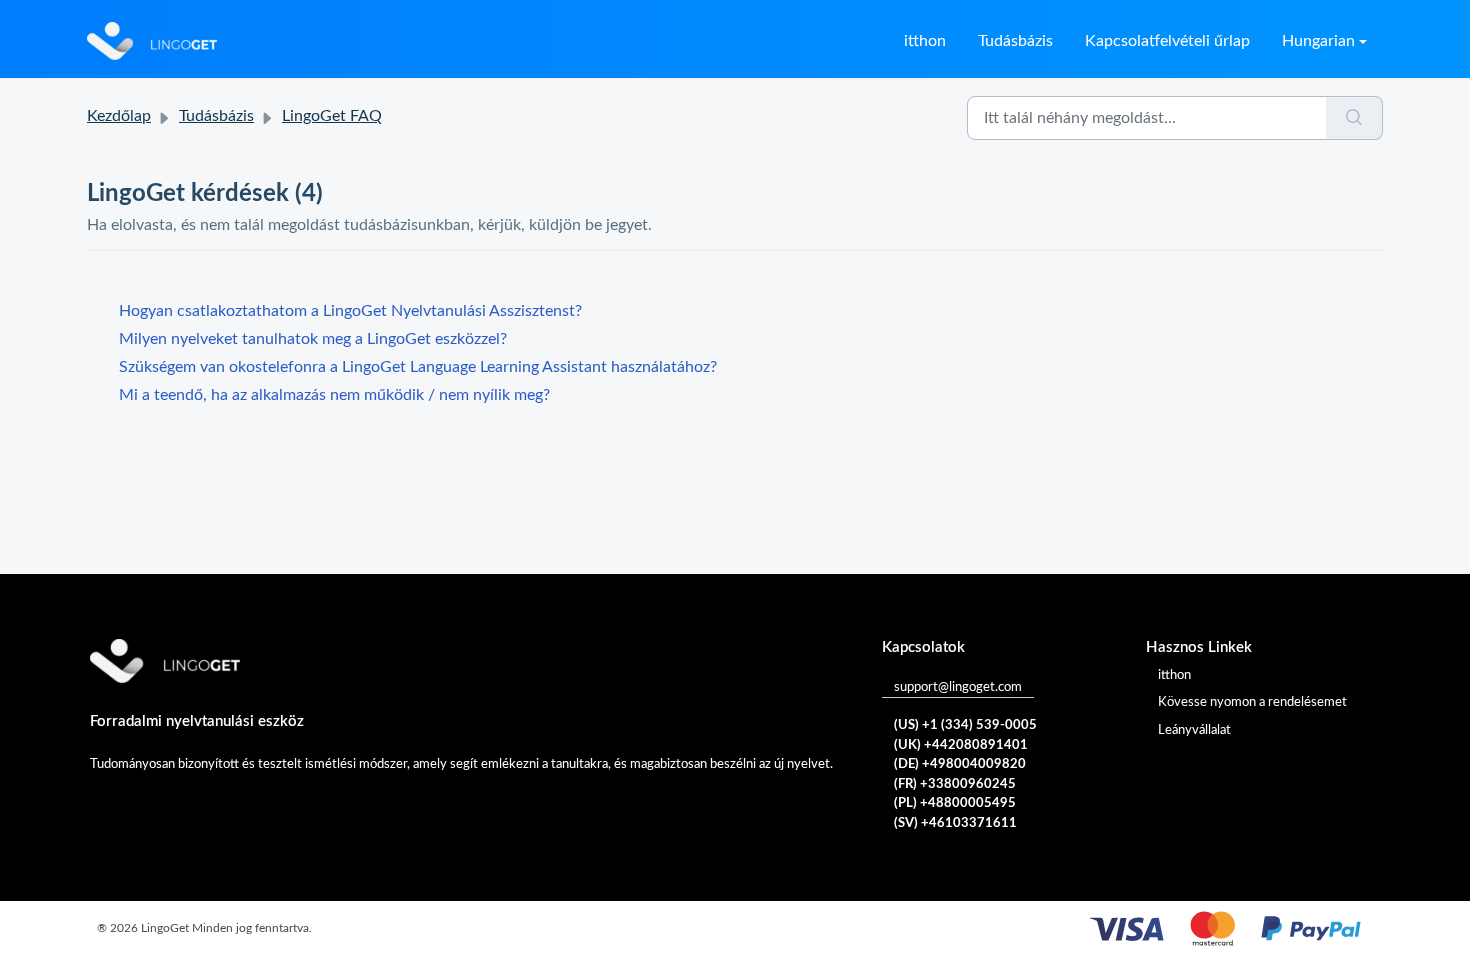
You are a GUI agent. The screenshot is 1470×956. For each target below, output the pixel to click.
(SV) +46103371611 (955, 823)
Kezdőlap (119, 116)
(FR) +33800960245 (955, 784)
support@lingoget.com (958, 687)
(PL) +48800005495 (955, 803)
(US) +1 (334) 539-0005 (965, 725)
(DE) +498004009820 (960, 764)
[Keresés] (1354, 118)
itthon (925, 41)
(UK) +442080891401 (961, 745)
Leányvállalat (1194, 730)
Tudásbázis (1015, 41)
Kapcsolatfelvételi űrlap (1167, 41)
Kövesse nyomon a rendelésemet (1252, 702)
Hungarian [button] (1318, 41)
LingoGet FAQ (332, 116)
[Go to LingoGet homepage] (152, 41)
